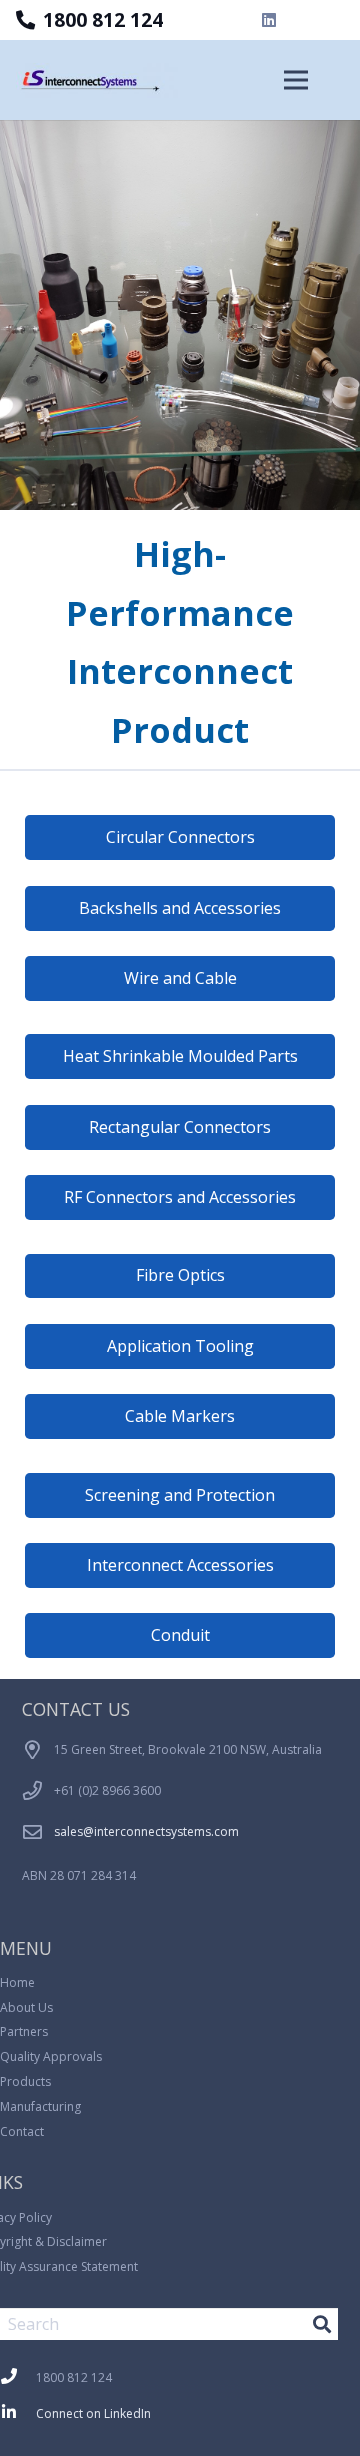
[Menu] (296, 80)
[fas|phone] (18, 2378)
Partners (24, 2031)
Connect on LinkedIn (93, 2413)
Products (25, 2081)
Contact (22, 2131)
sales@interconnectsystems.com (146, 1831)
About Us (26, 2007)
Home (17, 1982)
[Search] (322, 2324)
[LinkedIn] (269, 20)
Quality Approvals (51, 2056)
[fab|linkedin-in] (18, 2414)
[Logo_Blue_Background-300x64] (98, 80)
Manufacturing (40, 2106)
